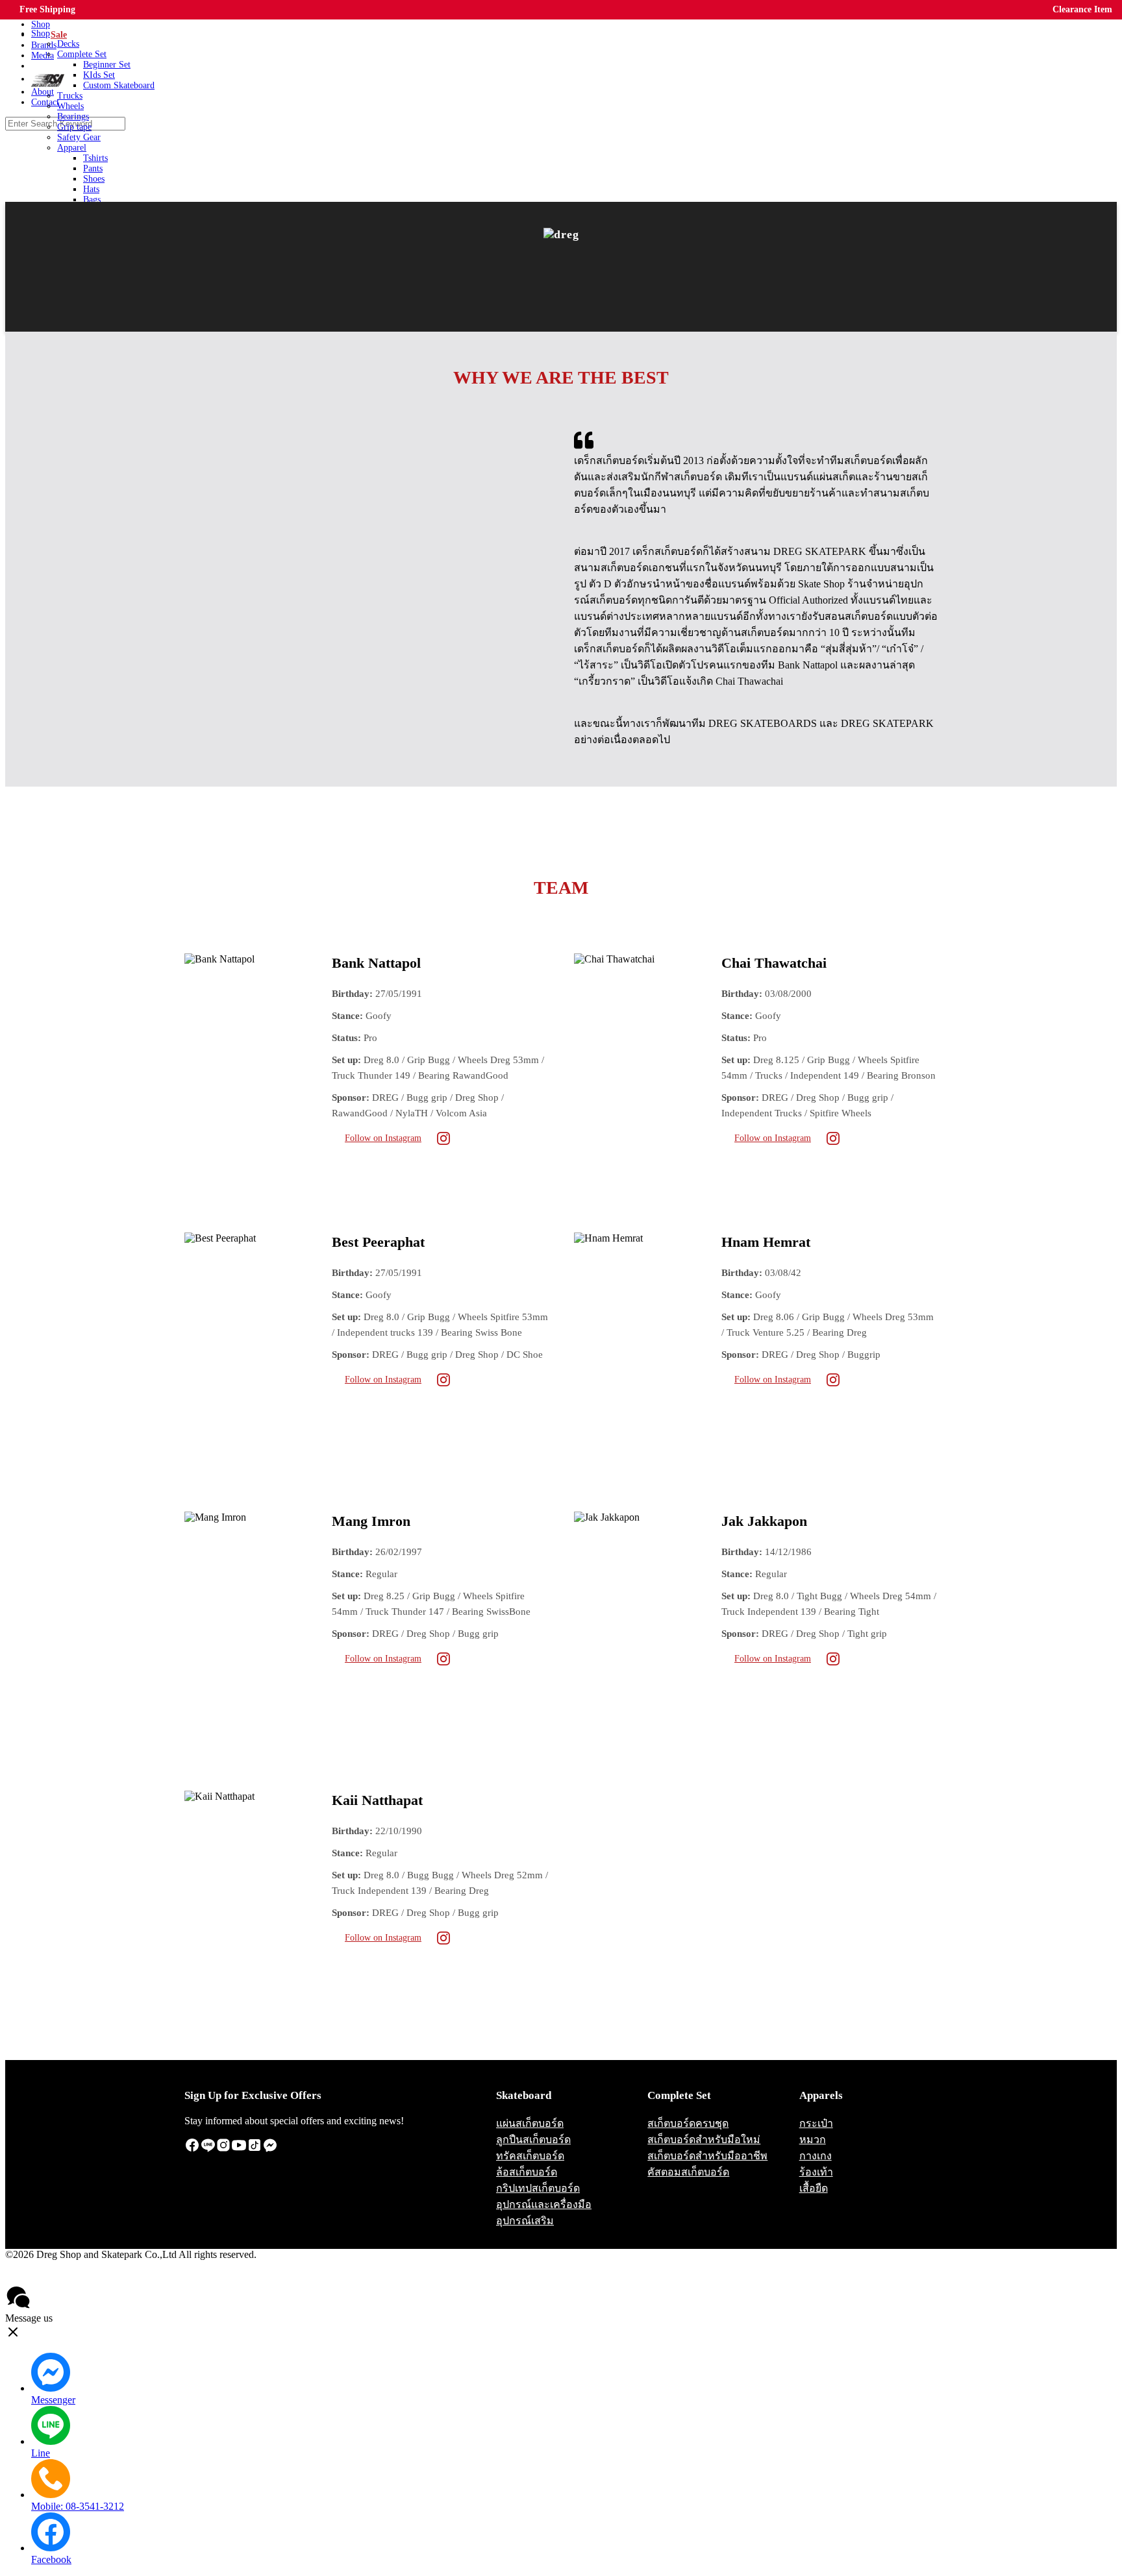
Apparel (72, 148)
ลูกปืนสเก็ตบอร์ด (533, 2140)
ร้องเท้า (816, 2172)
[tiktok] (255, 2149)
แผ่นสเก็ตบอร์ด (530, 2123)
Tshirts (95, 158)
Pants (93, 168)
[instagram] (223, 2149)
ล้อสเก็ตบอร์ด (527, 2172)
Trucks (70, 96)
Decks (68, 44)
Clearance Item (1082, 9)
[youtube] (239, 2149)
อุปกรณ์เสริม (525, 2221)
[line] (208, 2149)
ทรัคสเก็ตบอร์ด (530, 2156)
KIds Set (99, 75)
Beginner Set (107, 65)
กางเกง (816, 2156)
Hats (91, 189)
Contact (100, 2278)
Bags (92, 200)
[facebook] (192, 2149)
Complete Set (82, 54)
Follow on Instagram (383, 1138)
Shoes (94, 179)
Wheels (70, 106)
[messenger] (270, 2149)
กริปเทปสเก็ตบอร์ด (538, 2188)
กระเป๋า (816, 2123)
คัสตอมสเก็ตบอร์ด (688, 2172)
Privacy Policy (42, 2278)
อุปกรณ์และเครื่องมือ (544, 2204)
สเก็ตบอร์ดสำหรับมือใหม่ (704, 2140)
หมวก (813, 2140)
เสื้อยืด (814, 2188)
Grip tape (74, 127)
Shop (41, 33)
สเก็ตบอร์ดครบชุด (688, 2123)
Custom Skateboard (119, 85)
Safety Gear (79, 137)
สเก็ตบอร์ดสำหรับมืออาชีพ (707, 2156)
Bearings (73, 117)
